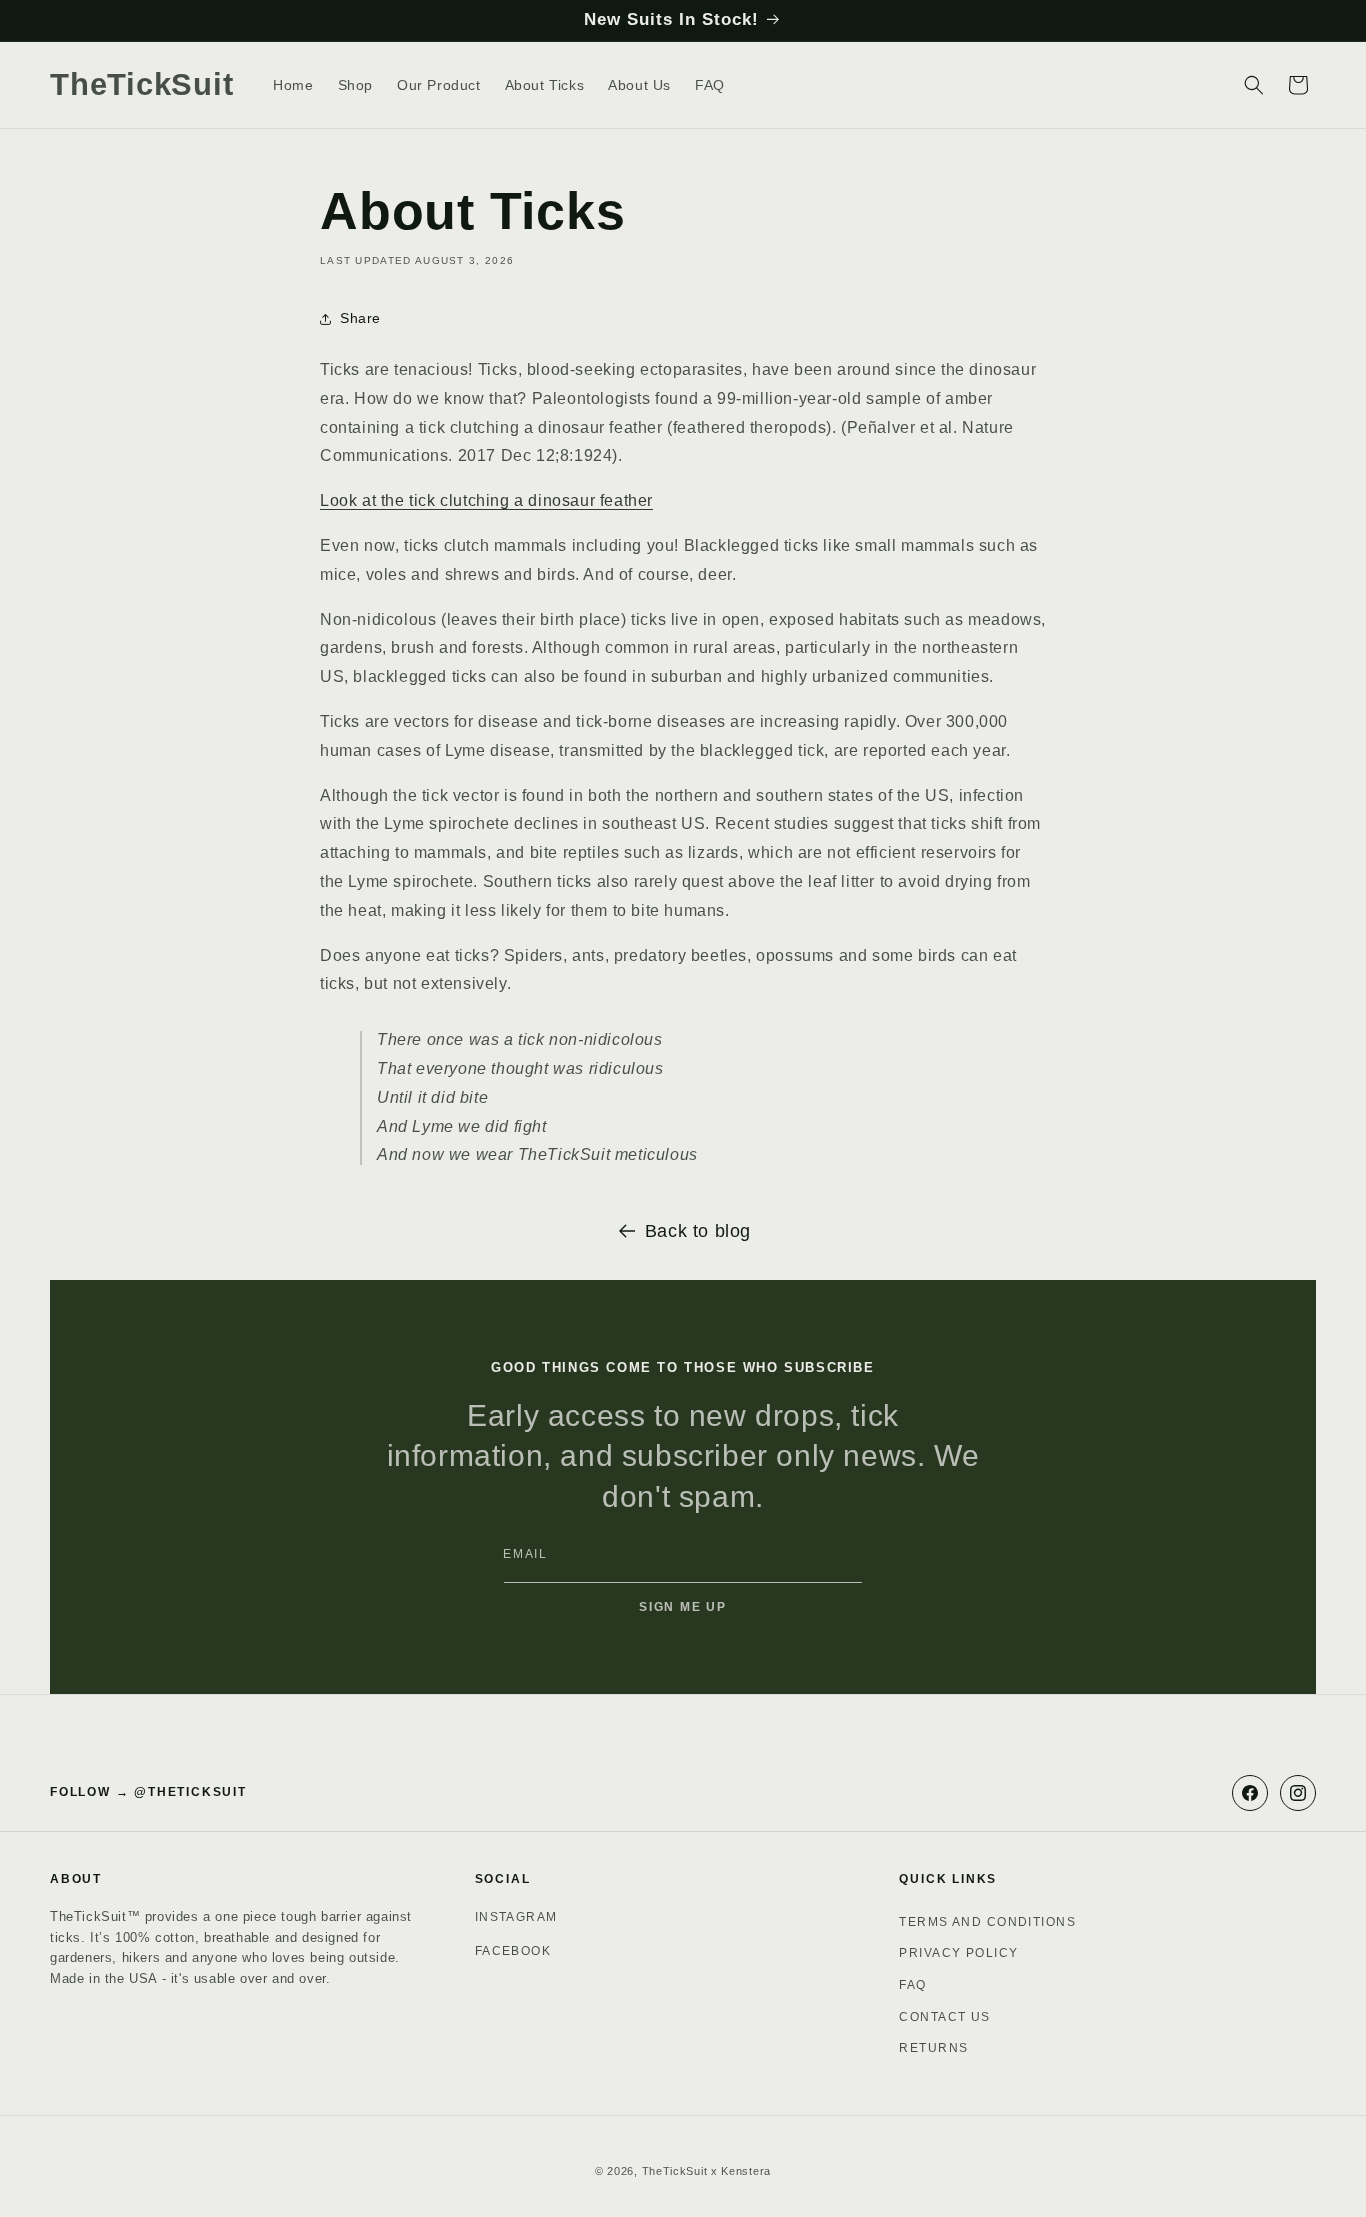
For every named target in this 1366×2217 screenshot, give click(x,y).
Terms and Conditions (987, 1922)
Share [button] (360, 318)
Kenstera (746, 2171)
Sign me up (683, 1607)
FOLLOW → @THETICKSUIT (148, 1792)
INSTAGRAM (516, 1917)
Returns (933, 2048)
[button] (1254, 85)
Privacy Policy (958, 1953)
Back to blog (698, 1231)
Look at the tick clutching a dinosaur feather (486, 500)
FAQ (912, 1985)
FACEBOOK (513, 1951)
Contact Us (944, 2017)
